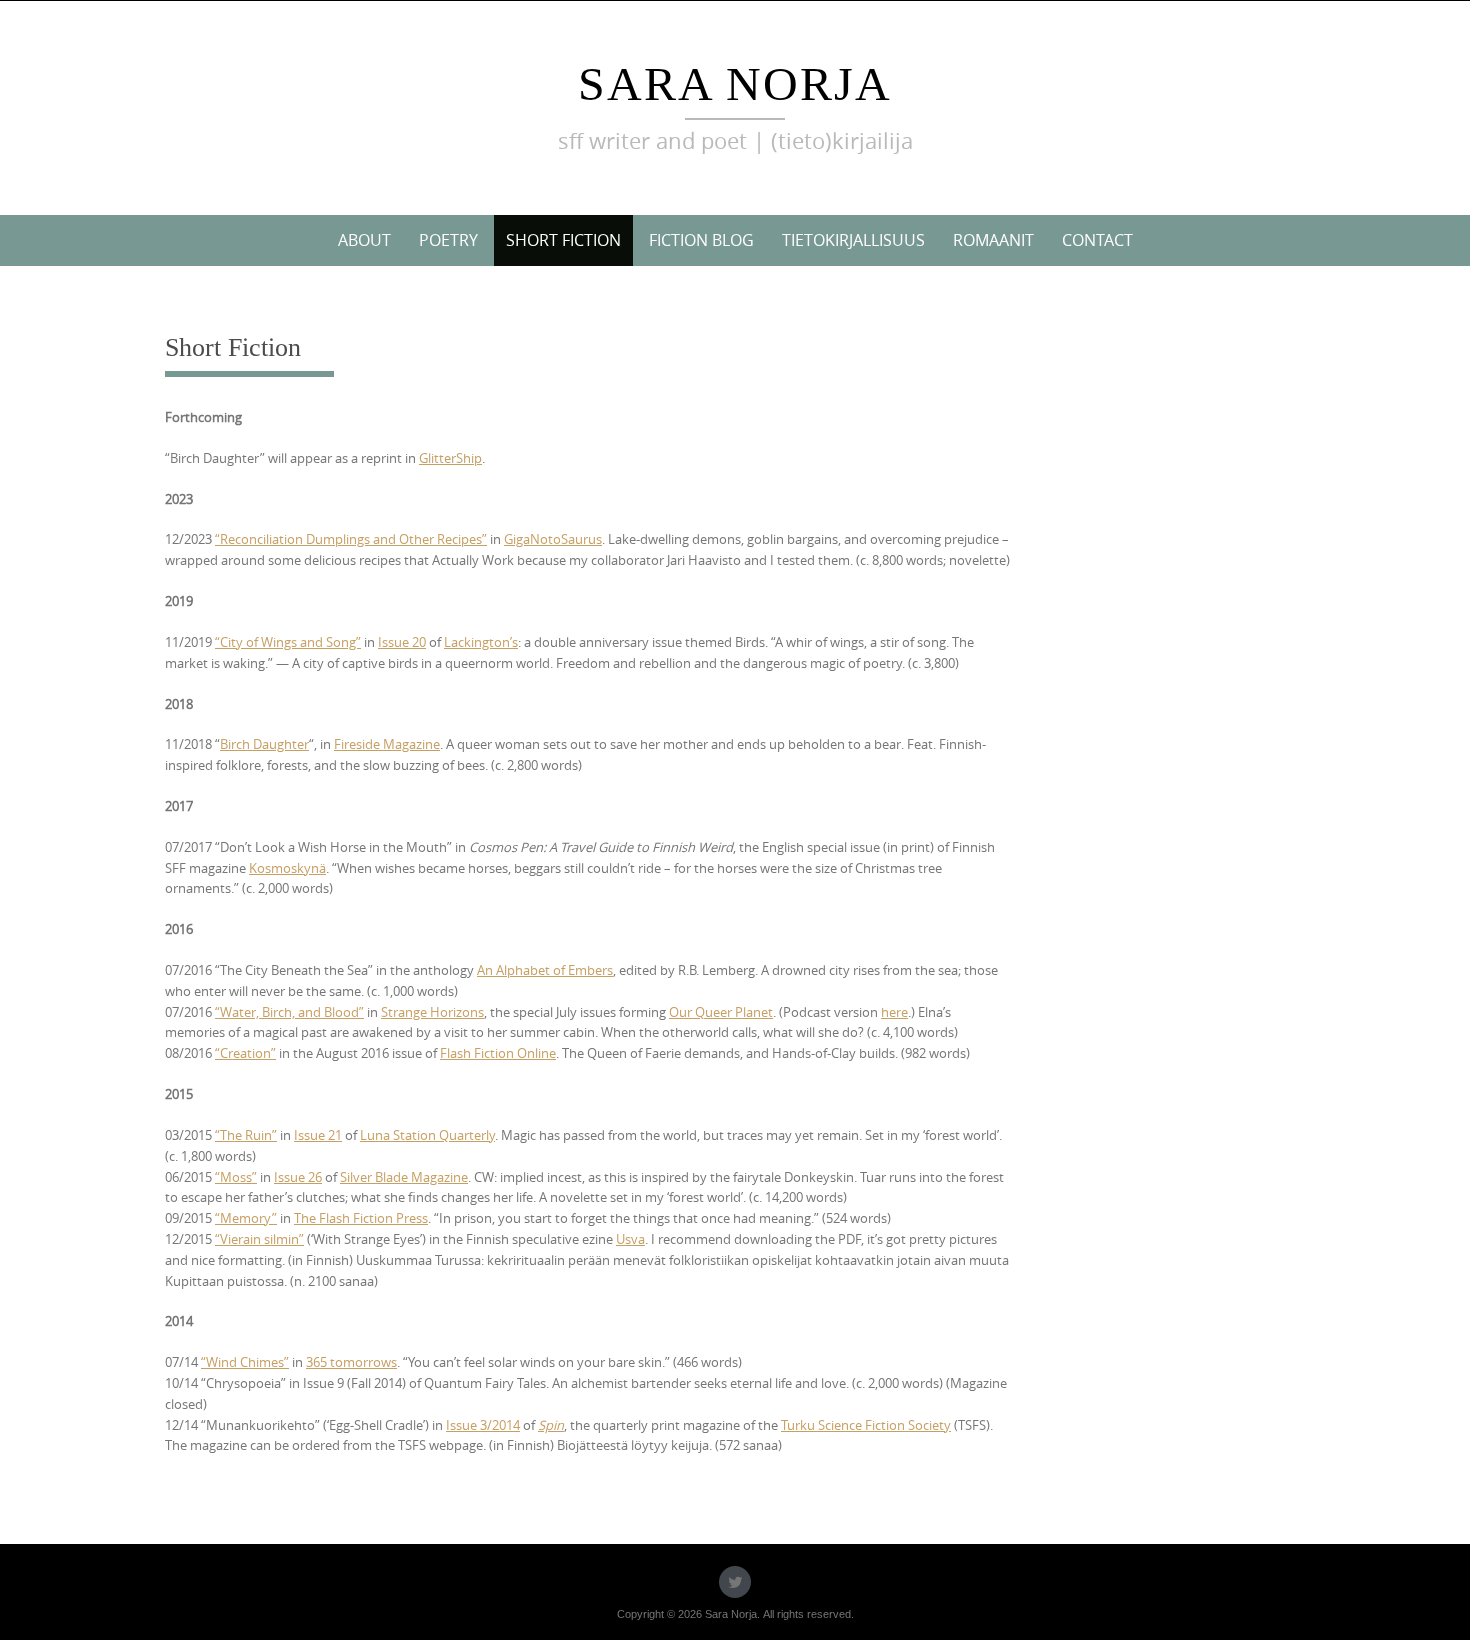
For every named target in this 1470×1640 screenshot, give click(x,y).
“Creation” (245, 1053)
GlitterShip (450, 458)
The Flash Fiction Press (361, 1218)
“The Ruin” (246, 1135)
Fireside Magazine (387, 744)
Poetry (448, 240)
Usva (630, 1239)
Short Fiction (563, 240)
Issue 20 (402, 642)
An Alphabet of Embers (545, 970)
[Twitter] (735, 1582)
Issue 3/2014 (483, 1425)
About (364, 240)
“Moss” (236, 1177)
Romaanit (993, 240)
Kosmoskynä (287, 868)
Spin (551, 1425)
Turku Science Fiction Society (866, 1425)
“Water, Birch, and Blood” (289, 1012)
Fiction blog (701, 240)
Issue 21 (318, 1135)
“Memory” (246, 1218)
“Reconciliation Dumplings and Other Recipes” (351, 539)
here (894, 1012)
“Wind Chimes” (245, 1362)
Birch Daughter (264, 744)
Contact (1097, 240)
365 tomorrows (351, 1362)
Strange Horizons (432, 1012)
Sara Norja (735, 83)
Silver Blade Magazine (404, 1177)
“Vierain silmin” (259, 1239)
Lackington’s (481, 642)
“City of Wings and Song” (288, 642)
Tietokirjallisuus (853, 240)
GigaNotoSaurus (553, 539)
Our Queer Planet (721, 1012)
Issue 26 (298, 1177)
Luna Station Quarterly (427, 1135)
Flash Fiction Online (498, 1053)
